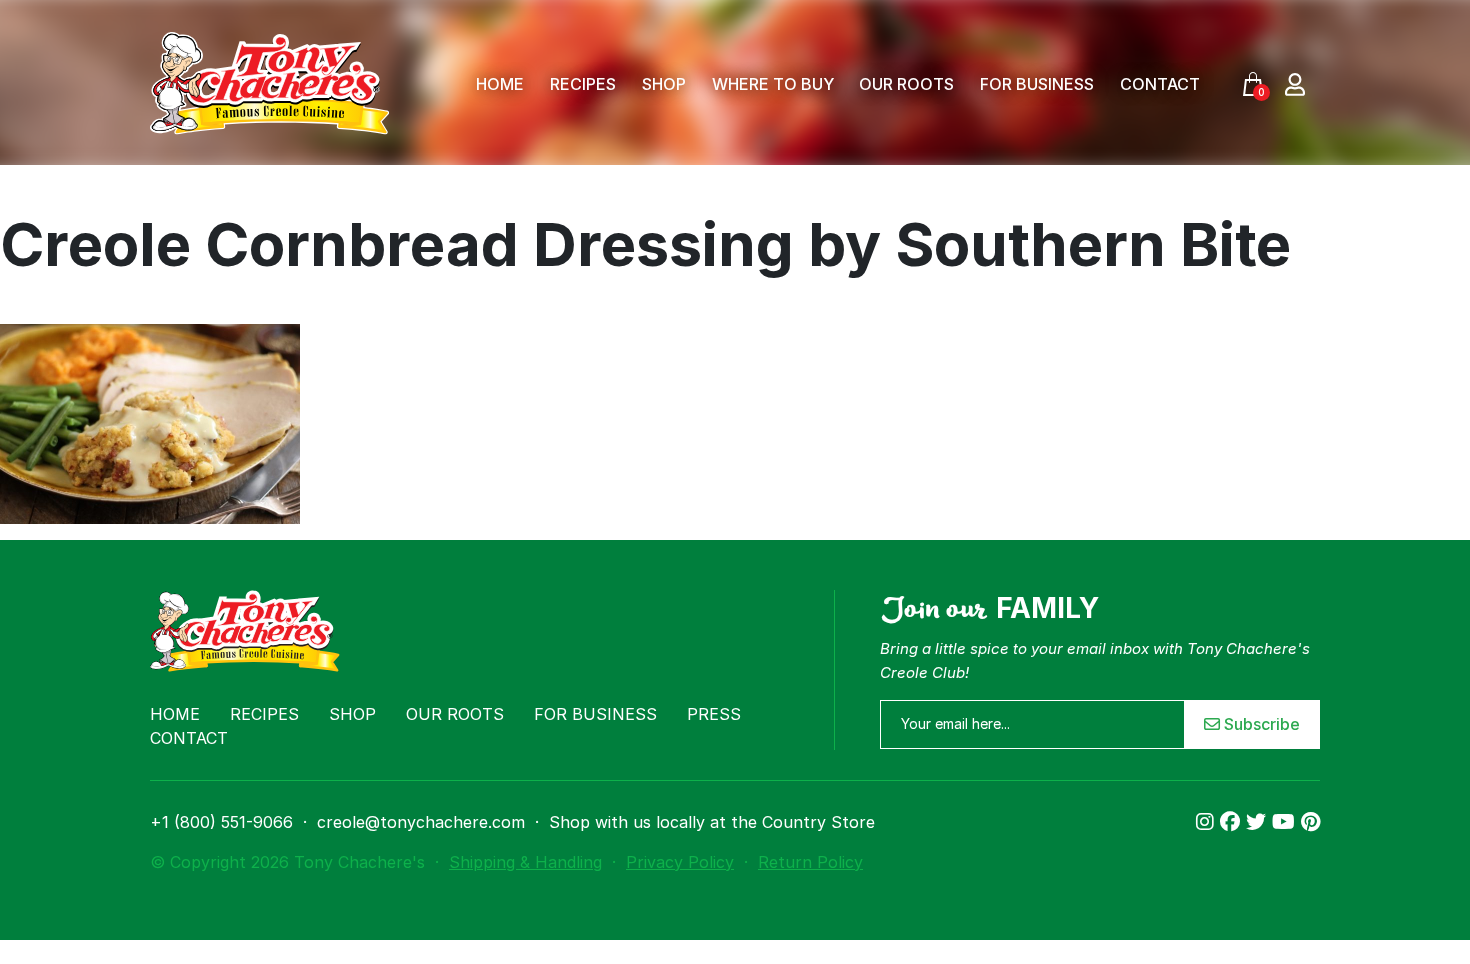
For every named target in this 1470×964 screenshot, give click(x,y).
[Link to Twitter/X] (1259, 822)
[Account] (1295, 83)
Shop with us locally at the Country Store (712, 822)
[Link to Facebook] (1233, 822)
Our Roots (906, 84)
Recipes (583, 84)
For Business (1037, 84)
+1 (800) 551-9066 (221, 822)
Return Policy (810, 862)
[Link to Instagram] (1208, 822)
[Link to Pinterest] (1310, 822)
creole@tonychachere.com (421, 822)
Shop (664, 84)
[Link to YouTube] (1286, 822)
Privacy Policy (680, 862)
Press (714, 714)
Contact (1160, 84)
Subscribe (1260, 724)
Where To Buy (773, 84)
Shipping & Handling (525, 862)
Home (500, 84)
